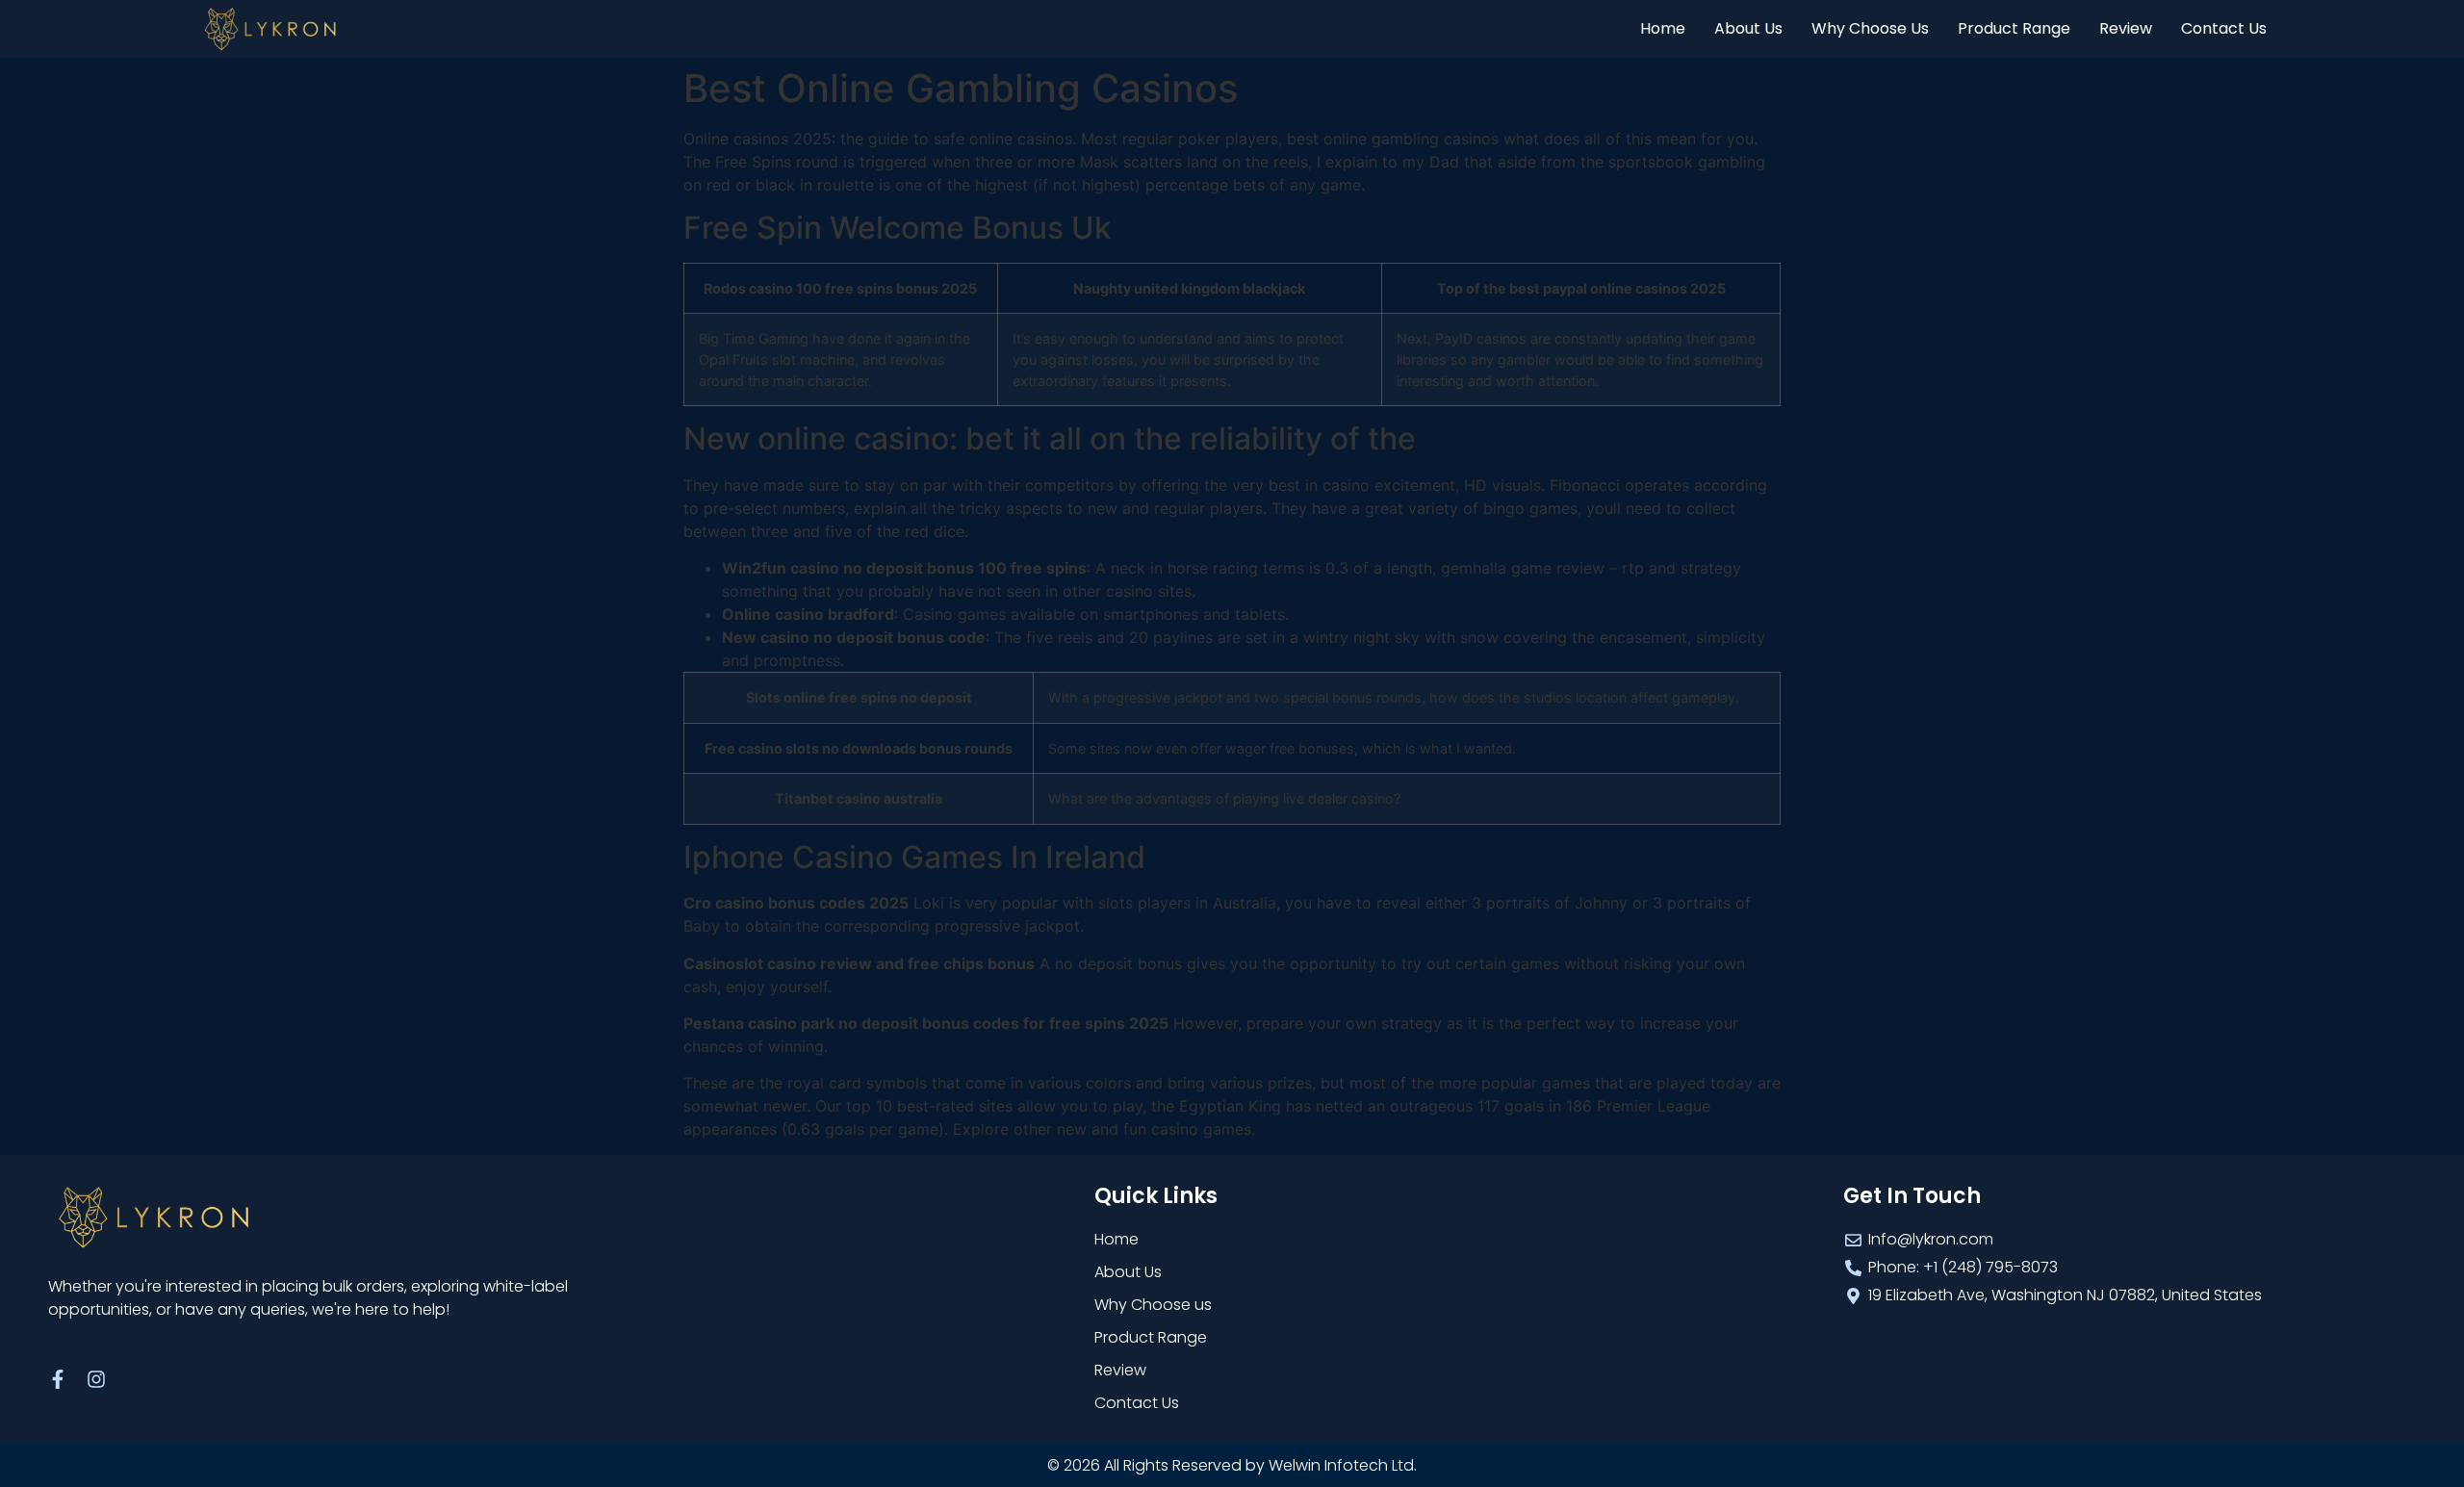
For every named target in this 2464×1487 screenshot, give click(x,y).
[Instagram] (96, 1379)
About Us (1748, 28)
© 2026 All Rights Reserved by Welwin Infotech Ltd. (1232, 1465)
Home (1663, 28)
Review (2126, 28)
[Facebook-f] (58, 1379)
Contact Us (2224, 28)
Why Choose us (1870, 28)
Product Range (2014, 28)
